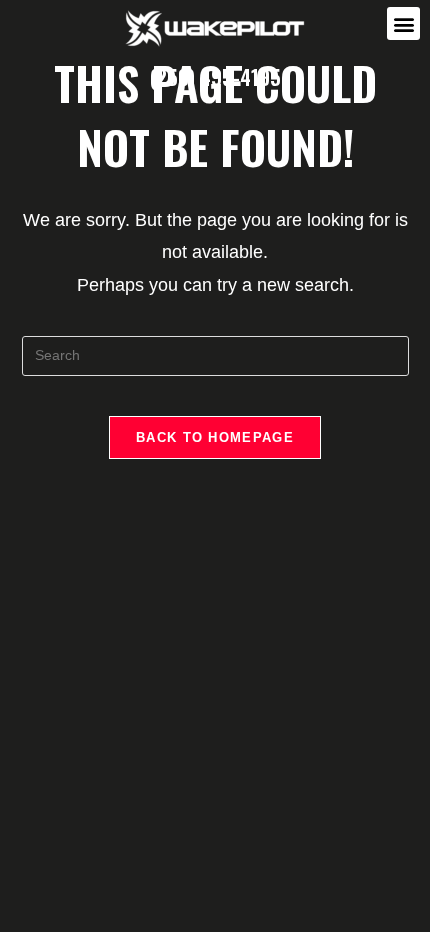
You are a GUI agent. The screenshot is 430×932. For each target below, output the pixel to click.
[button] (403, 23)
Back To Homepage (215, 437)
